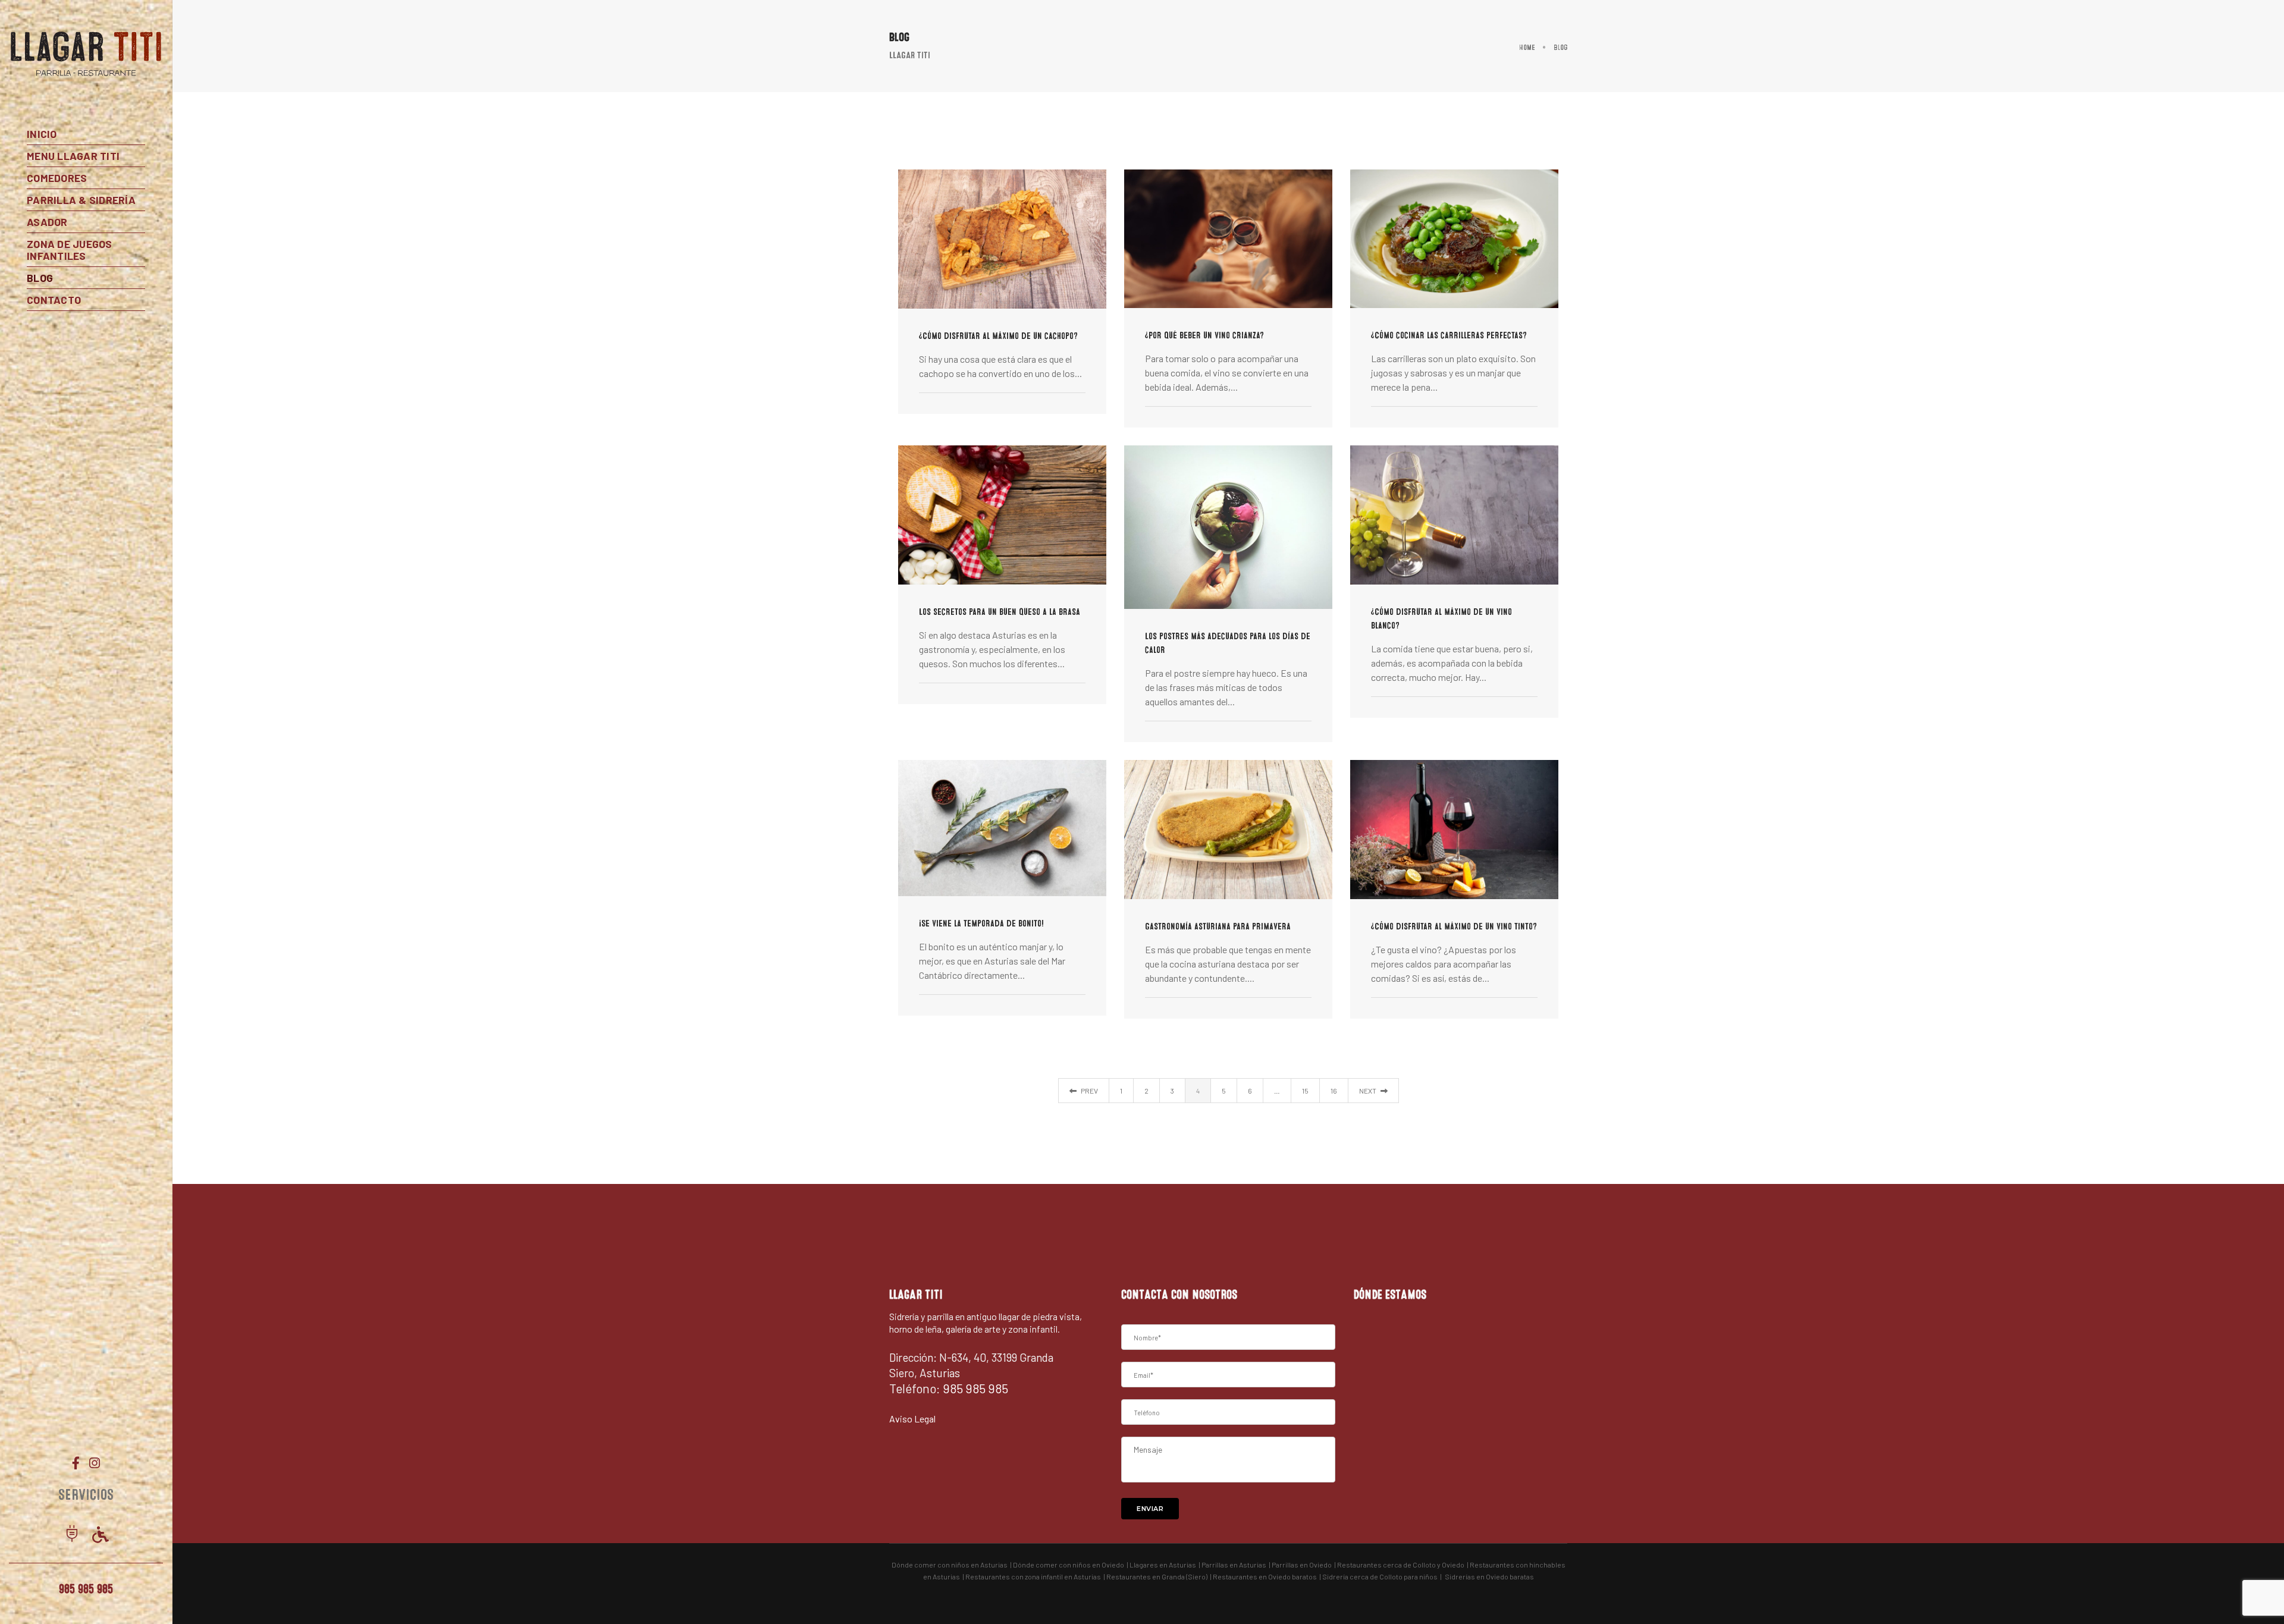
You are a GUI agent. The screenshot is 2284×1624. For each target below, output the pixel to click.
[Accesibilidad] (101, 1535)
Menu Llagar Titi (73, 156)
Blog (40, 278)
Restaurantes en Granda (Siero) (1157, 1576)
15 (1305, 1091)
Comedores (57, 178)
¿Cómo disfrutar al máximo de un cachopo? (998, 336)
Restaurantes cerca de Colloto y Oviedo (1401, 1565)
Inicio (42, 134)
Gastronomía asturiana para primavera (1218, 926)
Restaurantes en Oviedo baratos (1265, 1576)
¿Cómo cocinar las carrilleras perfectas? (1449, 335)
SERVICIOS (86, 1495)
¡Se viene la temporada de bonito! (981, 923)
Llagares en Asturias (1163, 1565)
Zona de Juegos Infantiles (70, 250)
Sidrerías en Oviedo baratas (1489, 1576)
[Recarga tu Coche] (72, 1535)
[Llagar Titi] (86, 54)
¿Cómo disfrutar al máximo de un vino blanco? (1441, 619)
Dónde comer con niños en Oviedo (1069, 1565)
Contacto (54, 300)
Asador (47, 222)
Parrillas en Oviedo (1302, 1565)
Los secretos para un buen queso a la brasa (1000, 612)
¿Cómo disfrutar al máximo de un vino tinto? (1454, 926)
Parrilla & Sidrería (81, 200)
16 (1334, 1091)
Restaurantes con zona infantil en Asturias (1033, 1576)
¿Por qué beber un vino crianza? (1204, 335)
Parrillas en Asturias (1234, 1565)
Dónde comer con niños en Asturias (950, 1565)
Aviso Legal (912, 1419)
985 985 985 (86, 1589)
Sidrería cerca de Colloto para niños (1380, 1576)
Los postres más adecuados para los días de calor (1228, 643)
